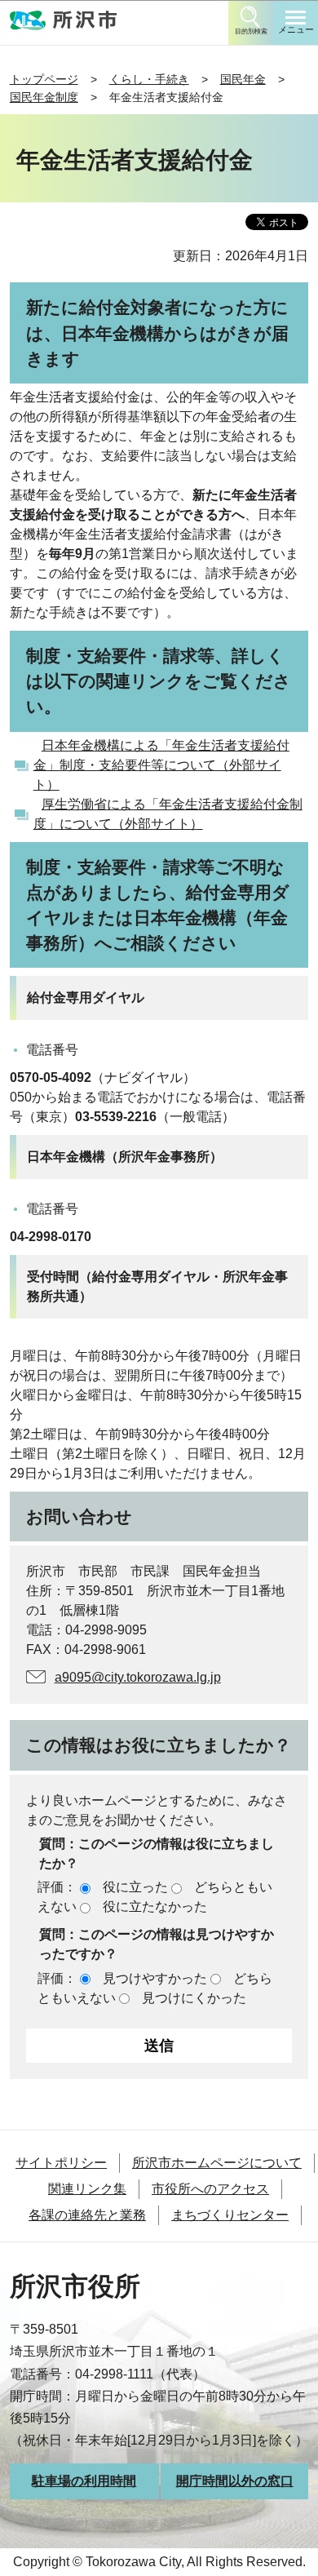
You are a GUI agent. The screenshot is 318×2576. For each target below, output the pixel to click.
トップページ (44, 79)
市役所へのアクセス (210, 2189)
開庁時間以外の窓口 (235, 2481)
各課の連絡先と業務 (87, 2215)
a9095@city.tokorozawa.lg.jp (138, 1677)
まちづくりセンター (230, 2215)
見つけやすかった (155, 1978)
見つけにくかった (194, 1998)
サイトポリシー (61, 2163)
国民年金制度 (44, 97)
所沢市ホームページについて (217, 2163)
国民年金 (243, 79)
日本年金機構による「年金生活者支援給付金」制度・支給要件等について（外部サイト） (161, 765)
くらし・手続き (149, 79)
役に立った (135, 1887)
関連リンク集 (87, 2189)
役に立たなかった (155, 1907)
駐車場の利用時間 (84, 2481)
